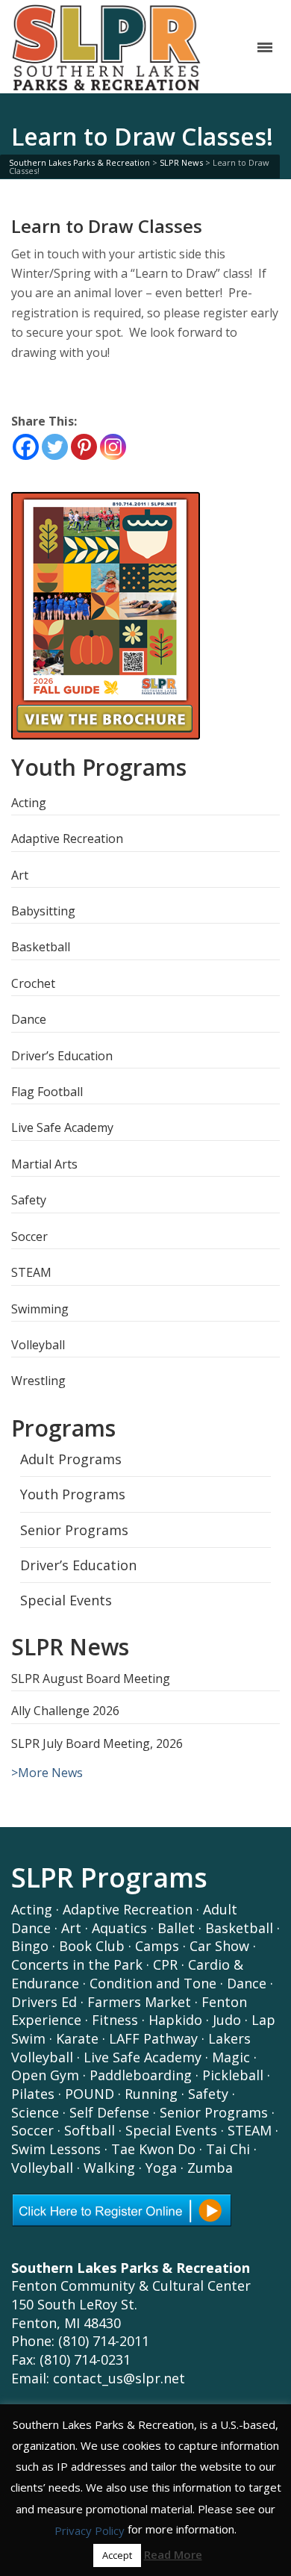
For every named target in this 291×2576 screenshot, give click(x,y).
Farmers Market (139, 2002)
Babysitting (43, 911)
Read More (173, 2554)
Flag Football (47, 1092)
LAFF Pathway (153, 2038)
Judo (227, 2020)
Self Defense (109, 2112)
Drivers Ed (44, 2002)
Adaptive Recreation (67, 839)
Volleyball (38, 1345)
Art (20, 875)
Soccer (29, 1236)
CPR (165, 1964)
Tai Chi (228, 2149)
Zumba (210, 2168)
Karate (77, 2038)
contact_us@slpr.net (119, 2378)
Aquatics (119, 1928)
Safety (29, 1200)
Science (35, 2112)
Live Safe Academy (62, 1127)
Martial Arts (44, 1164)
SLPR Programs (109, 1877)
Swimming (40, 1309)
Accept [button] (117, 2555)
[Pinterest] (84, 447)
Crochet (33, 983)
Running (151, 2094)
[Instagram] (113, 447)
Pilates (33, 2094)
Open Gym (45, 2075)
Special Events (66, 1600)
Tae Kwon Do (153, 2149)
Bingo (30, 1946)
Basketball (41, 947)
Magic (231, 2057)
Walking (109, 2168)
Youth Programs (73, 1494)
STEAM (31, 1272)
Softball (90, 2130)
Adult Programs (71, 1459)
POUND (90, 2094)
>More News (47, 1773)
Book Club (92, 1946)
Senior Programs (74, 1530)
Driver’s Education (62, 1056)
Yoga (161, 2168)
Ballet (176, 1928)
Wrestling (38, 1381)
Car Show (219, 1946)
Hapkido (175, 2020)
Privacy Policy (90, 2530)
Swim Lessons (56, 2149)
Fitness (115, 2020)
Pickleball (233, 2075)
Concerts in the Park (77, 1964)
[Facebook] (26, 447)
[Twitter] (55, 447)
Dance (29, 1019)
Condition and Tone (153, 1983)
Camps (157, 1946)
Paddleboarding (141, 2075)
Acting (29, 803)
